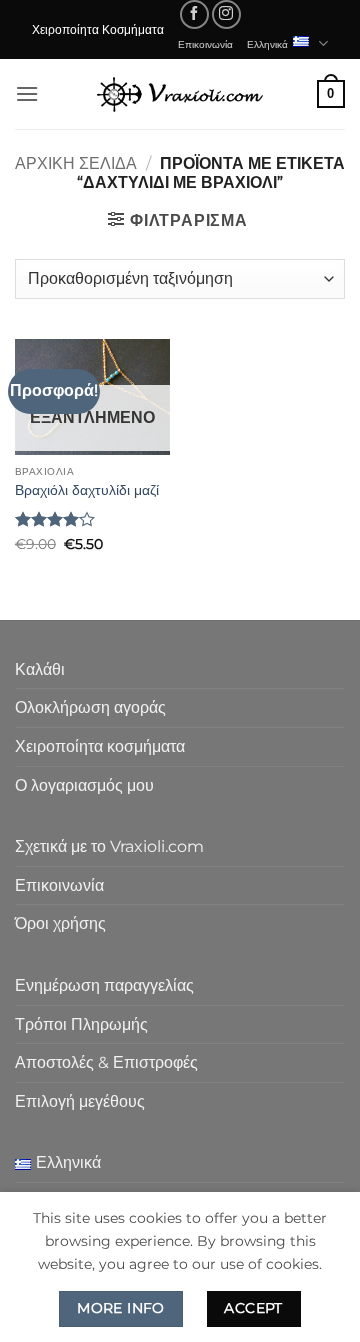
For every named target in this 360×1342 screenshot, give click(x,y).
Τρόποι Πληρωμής (81, 1024)
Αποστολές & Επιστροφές (106, 1062)
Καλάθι (40, 669)
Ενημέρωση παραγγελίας (104, 985)
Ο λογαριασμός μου (84, 785)
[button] (27, 93)
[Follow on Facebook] (194, 14)
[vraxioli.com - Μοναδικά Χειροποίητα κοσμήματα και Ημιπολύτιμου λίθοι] (180, 93)
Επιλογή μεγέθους (80, 1101)
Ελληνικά (267, 44)
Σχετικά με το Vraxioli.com (109, 846)
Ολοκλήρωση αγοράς (90, 707)
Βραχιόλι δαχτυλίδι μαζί (87, 490)
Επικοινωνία (205, 44)
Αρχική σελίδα (76, 163)
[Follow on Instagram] (226, 14)
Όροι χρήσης (60, 923)
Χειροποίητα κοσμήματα (100, 746)
